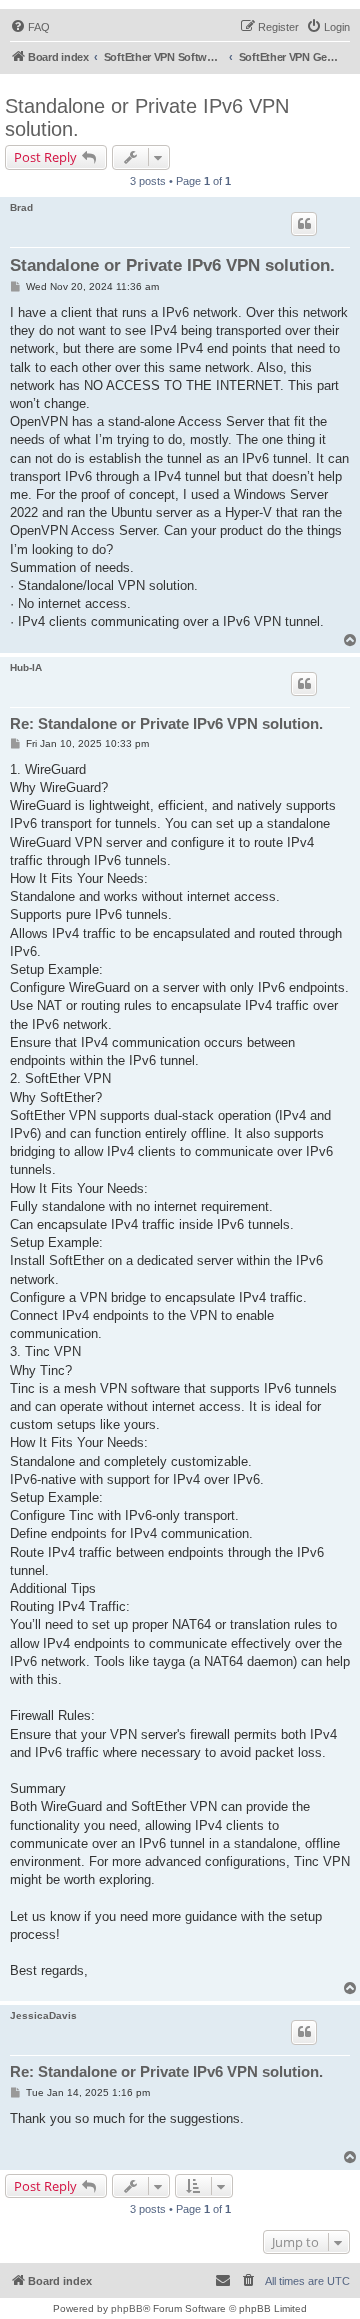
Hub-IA (26, 667)
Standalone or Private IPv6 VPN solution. (147, 117)
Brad (21, 207)
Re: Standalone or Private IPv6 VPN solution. (166, 723)
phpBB (127, 2308)
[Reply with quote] (304, 224)
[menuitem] (30, 27)
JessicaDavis (43, 2015)
